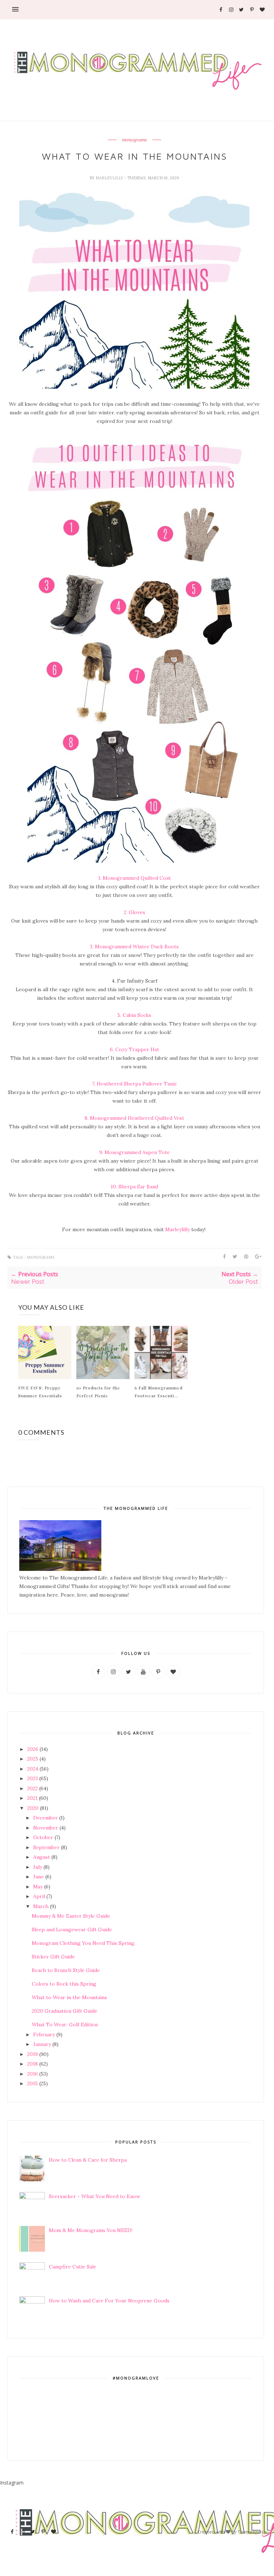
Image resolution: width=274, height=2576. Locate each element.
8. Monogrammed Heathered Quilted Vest (134, 1118)
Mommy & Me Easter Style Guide (71, 1916)
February (44, 2035)
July (38, 1867)
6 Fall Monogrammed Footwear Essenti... (159, 1392)
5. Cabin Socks (134, 1015)
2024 (33, 1769)
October (43, 1837)
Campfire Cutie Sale (73, 2267)
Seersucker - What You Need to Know (95, 2196)
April (39, 1896)
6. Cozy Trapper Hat (135, 1049)
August (42, 1857)
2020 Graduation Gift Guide (65, 2011)
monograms (135, 140)
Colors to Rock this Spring (64, 1984)
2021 (32, 1798)
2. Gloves (135, 912)
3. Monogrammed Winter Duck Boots (134, 947)
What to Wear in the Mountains (69, 1997)
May (38, 1887)
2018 (32, 2064)
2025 (33, 1759)
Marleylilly (110, 178)
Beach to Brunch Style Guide (66, 1970)
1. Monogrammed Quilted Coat (135, 878)
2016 (32, 2074)
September (46, 1847)
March (41, 1906)
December (45, 1818)
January (42, 2044)
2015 (32, 2083)
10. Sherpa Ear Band (134, 1187)
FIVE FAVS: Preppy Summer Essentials (40, 1392)
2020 (33, 1808)
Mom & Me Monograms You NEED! (91, 2230)
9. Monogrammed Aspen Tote (135, 1152)
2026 (33, 1749)
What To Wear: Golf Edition (65, 2025)
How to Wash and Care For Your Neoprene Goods (109, 2301)
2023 (32, 1778)
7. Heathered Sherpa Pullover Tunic (135, 1084)
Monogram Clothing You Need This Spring (83, 1943)
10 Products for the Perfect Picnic (98, 1392)
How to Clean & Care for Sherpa (88, 2160)
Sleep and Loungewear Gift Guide (72, 1929)
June (39, 1877)
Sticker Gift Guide (53, 1957)
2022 (32, 1788)
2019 (32, 2054)
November (46, 1828)
